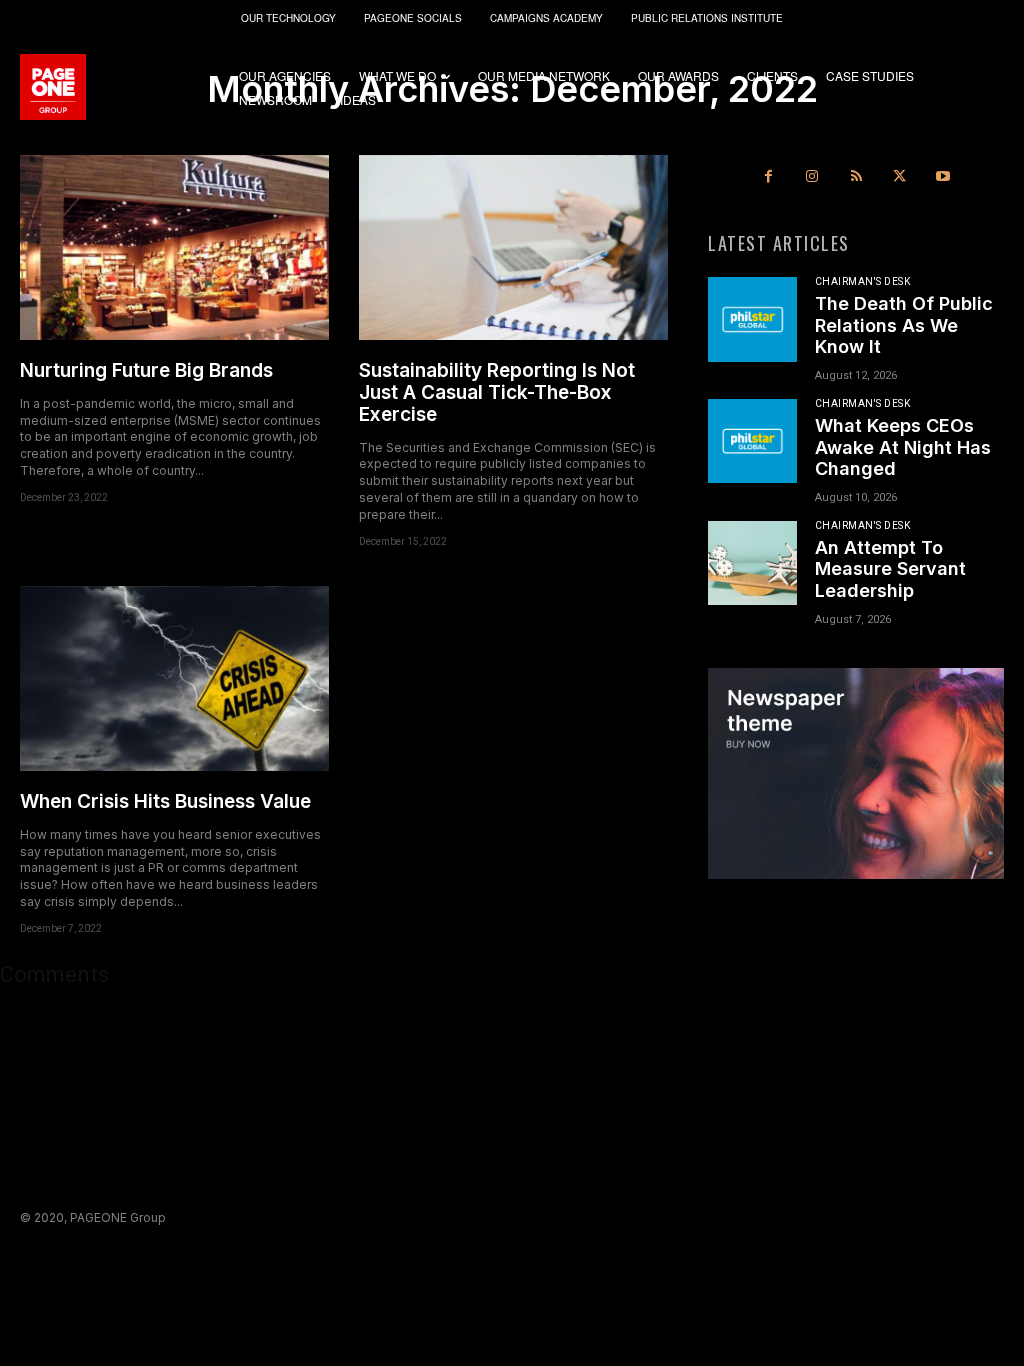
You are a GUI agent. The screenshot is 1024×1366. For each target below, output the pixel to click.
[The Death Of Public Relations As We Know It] (752, 319)
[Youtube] (943, 177)
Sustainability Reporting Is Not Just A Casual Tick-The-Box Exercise (497, 392)
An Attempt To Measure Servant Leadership (890, 569)
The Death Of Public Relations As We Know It (904, 325)
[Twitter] (900, 177)
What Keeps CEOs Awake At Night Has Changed (903, 447)
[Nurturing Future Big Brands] (174, 247)
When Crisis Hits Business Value (165, 801)
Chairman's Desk (863, 282)
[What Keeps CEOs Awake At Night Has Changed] (752, 441)
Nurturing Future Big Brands (146, 370)
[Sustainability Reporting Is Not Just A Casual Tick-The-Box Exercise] (513, 247)
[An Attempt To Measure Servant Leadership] (752, 563)
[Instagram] (813, 177)
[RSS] (856, 177)
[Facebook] (769, 177)
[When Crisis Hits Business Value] (174, 678)
